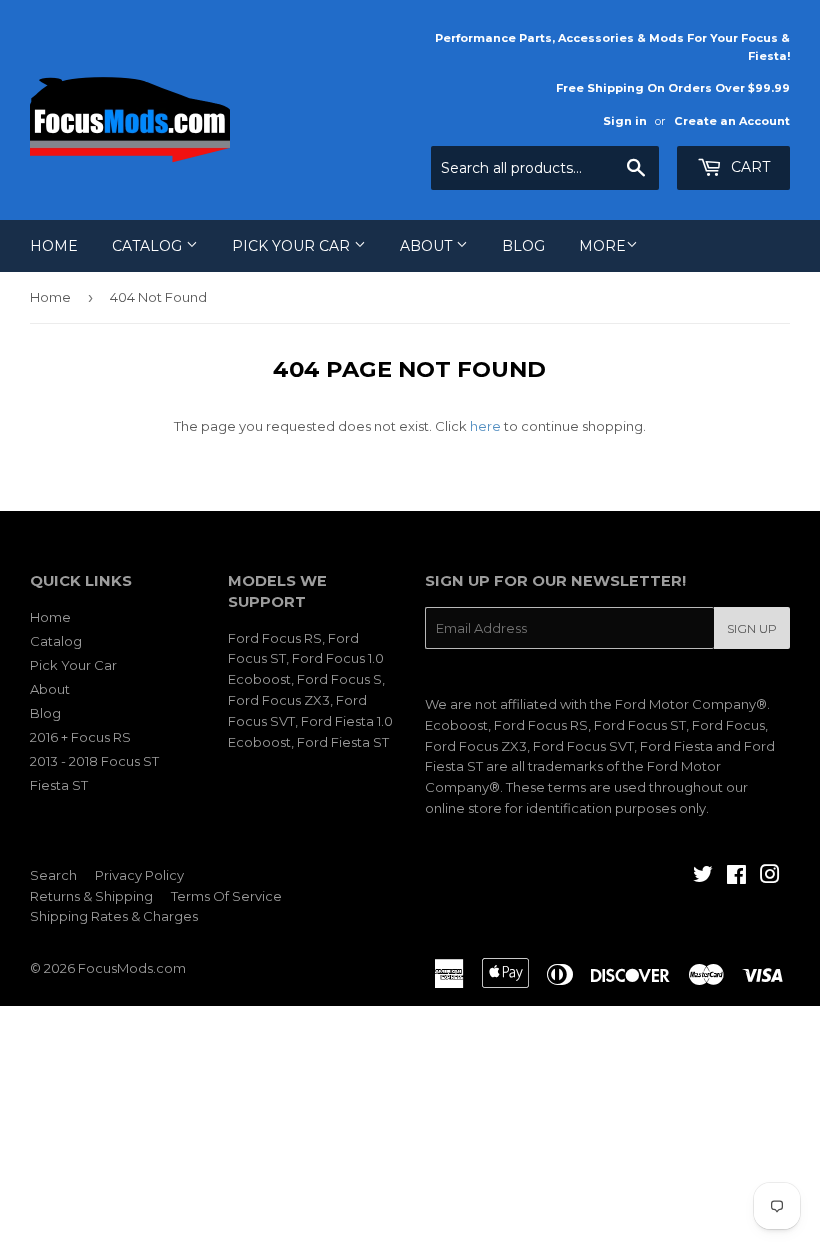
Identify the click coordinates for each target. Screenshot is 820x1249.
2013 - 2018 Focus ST (94, 761)
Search (53, 875)
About (428, 246)
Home (54, 246)
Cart (748, 167)
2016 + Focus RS (80, 737)
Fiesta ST (59, 785)
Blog (523, 246)
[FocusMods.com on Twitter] (703, 877)
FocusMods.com (132, 968)
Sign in (625, 121)
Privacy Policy (139, 875)
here (485, 426)
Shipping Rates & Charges (114, 916)
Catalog (149, 246)
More (602, 246)
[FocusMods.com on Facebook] (736, 877)
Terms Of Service (226, 896)
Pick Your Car (293, 246)
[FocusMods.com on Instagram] (770, 877)
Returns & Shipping (91, 896)
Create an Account (732, 121)
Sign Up (752, 628)
